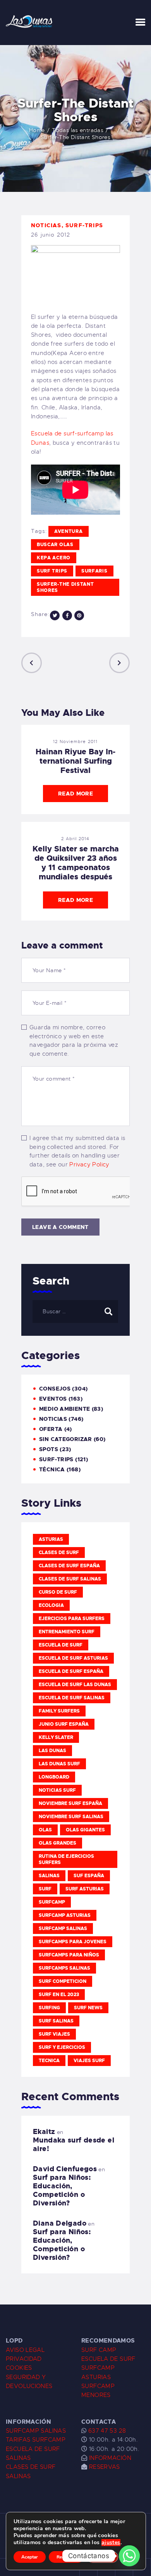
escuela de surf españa (71, 1671)
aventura (69, 531)
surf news (88, 2008)
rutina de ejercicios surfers (66, 1859)
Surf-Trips (84, 225)
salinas (49, 1876)
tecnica (49, 2061)
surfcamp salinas (63, 1929)
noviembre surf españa (70, 1803)
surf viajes (54, 2034)
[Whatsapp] (129, 2556)
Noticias (46, 225)
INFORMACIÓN (110, 2458)
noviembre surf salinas (71, 1817)
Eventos (53, 1399)
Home (37, 130)
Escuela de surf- (54, 433)
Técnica (52, 1469)
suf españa (89, 1876)
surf (45, 1889)
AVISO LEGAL (25, 2350)
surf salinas (56, 2021)
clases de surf (59, 1553)
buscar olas (55, 545)
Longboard (54, 1777)
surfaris (94, 571)
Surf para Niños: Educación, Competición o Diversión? (62, 2190)
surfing (49, 2008)
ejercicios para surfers (72, 1619)
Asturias (51, 1539)
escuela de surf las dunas (75, 1685)
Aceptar (30, 2557)
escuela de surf (61, 1645)
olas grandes (57, 1843)
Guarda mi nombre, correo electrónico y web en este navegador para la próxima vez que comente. (74, 1041)
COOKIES (19, 2368)
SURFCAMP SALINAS (36, 2431)
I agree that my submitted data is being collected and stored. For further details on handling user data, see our (77, 1151)
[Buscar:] (75, 1311)
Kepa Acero (54, 558)
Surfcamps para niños (69, 1955)
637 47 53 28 (106, 2431)
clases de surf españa (69, 1566)
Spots (49, 1449)
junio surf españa (64, 1724)
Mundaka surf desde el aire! (74, 2144)
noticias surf (57, 1790)
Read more (75, 794)
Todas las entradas (78, 130)
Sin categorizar (66, 1439)
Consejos (55, 1389)
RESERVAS (105, 2467)
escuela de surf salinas (72, 1698)
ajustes (111, 2543)
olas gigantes (85, 1830)
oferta (51, 1429)
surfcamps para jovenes (73, 1942)
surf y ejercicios (62, 2047)
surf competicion (63, 1981)
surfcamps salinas (64, 1968)
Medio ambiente (64, 1409)
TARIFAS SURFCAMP (36, 2440)
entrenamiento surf (67, 1632)
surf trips (52, 571)
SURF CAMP (99, 2350)
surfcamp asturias (65, 1915)
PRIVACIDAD (24, 2359)
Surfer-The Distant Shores (65, 587)
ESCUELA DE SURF (108, 2359)
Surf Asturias (85, 1889)
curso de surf (58, 1592)
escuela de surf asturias (73, 1658)
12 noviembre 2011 (75, 741)
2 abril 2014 (75, 839)
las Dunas (52, 1751)
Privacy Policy (89, 1164)
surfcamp (52, 1902)
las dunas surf (59, 1764)
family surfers (59, 1711)
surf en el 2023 (59, 1995)
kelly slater (56, 1737)
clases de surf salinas (70, 1579)
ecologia (51, 1605)
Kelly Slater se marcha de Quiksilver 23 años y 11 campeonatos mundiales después (76, 863)
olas (45, 1830)
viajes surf (89, 2061)
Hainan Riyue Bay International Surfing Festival (75, 761)
